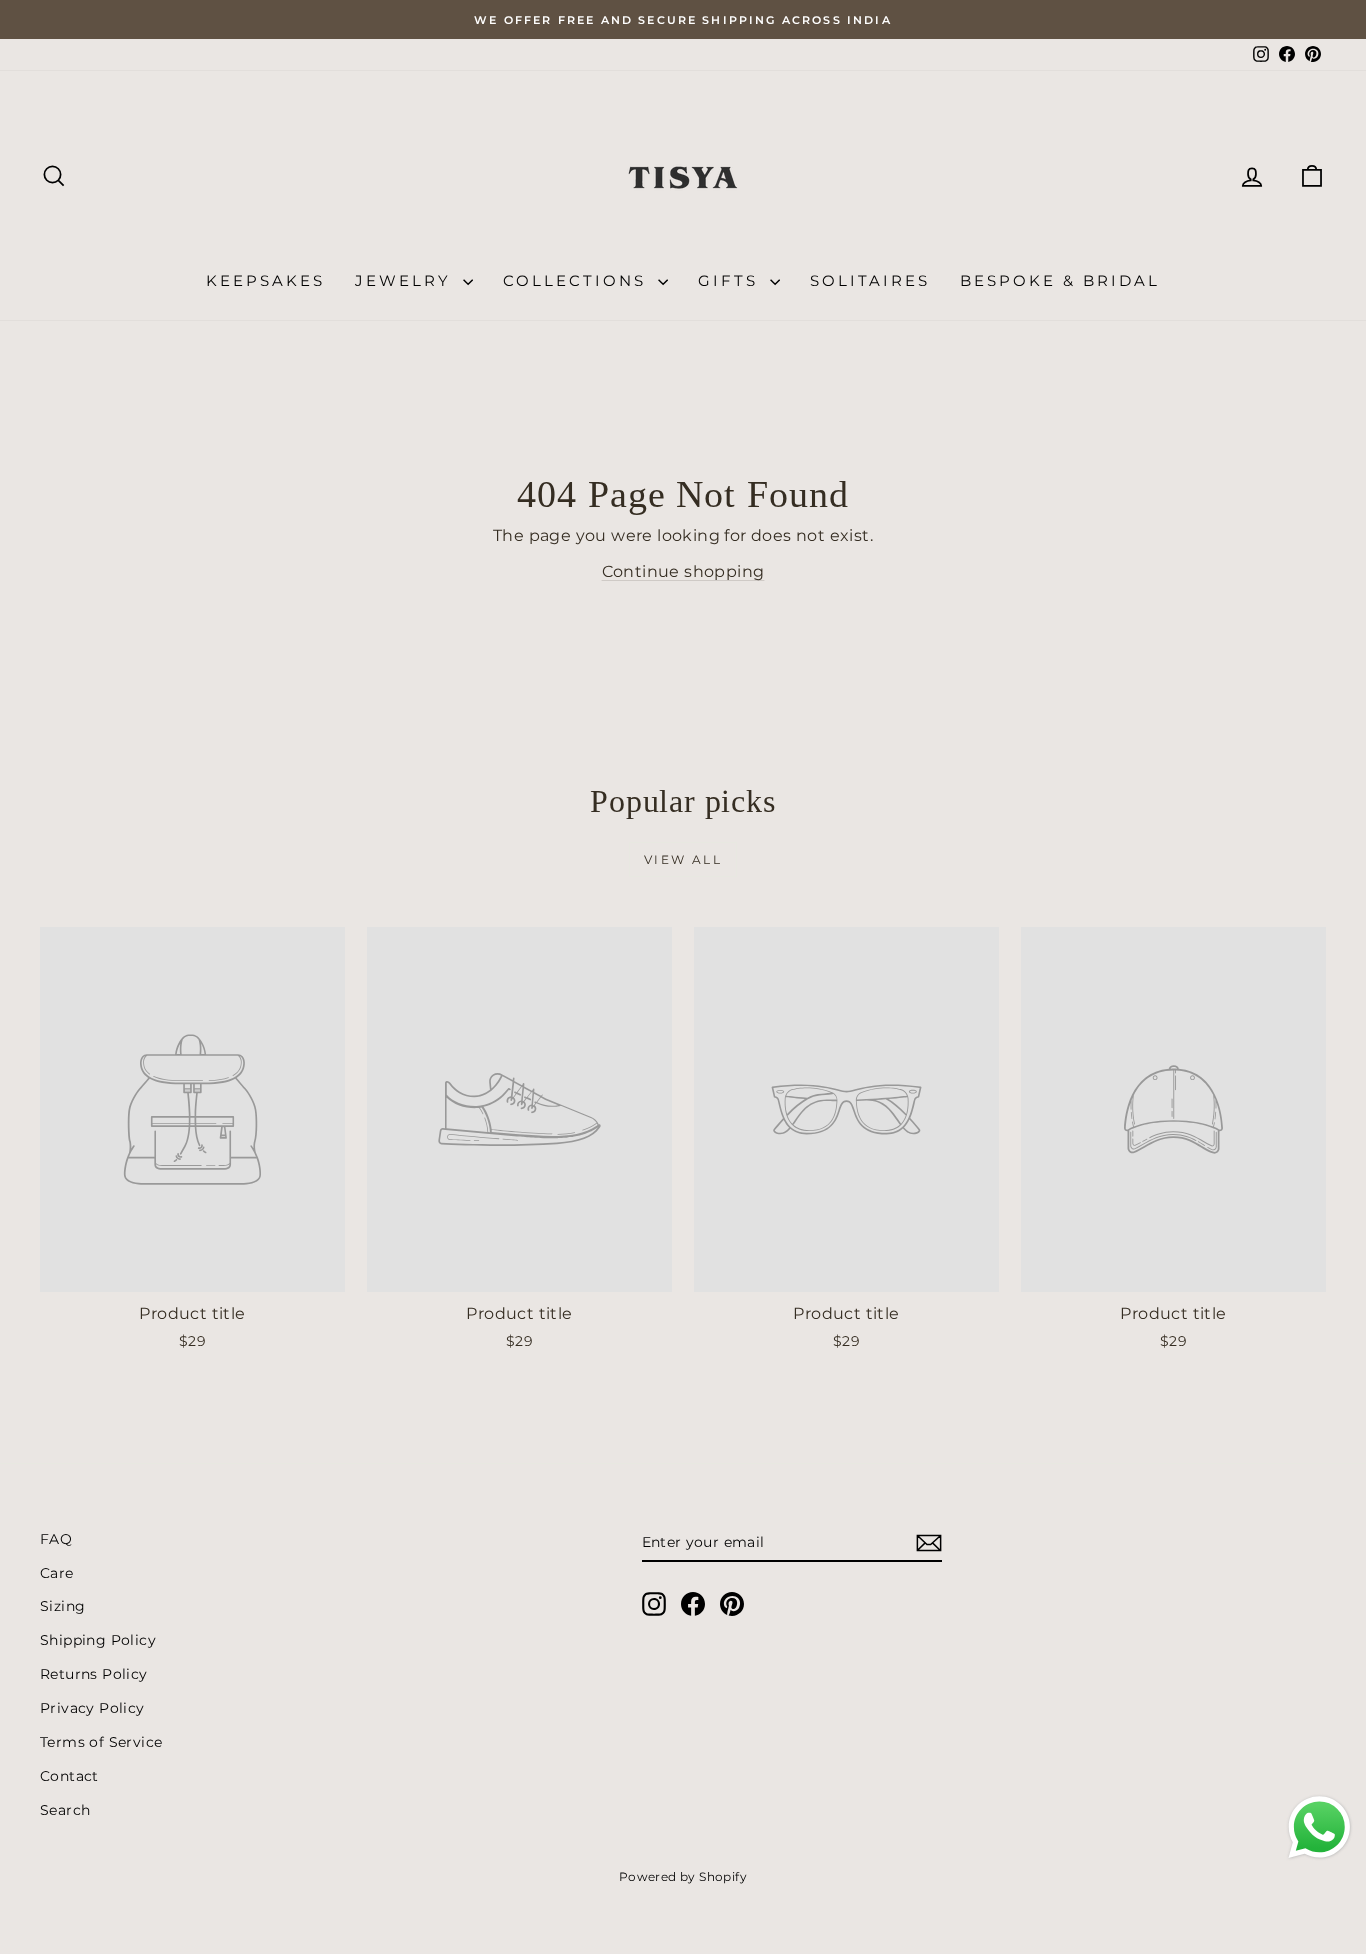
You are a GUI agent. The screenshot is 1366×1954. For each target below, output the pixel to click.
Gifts (731, 280)
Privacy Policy (92, 1708)
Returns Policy (94, 1674)
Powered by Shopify (683, 1876)
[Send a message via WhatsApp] (1319, 1827)
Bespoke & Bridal (1060, 280)
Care (57, 1573)
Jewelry (406, 280)
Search (65, 1810)
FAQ (56, 1539)
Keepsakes (265, 280)
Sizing (62, 1606)
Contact (69, 1776)
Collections (578, 280)
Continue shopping (683, 571)
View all (683, 859)
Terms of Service (101, 1742)
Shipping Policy (98, 1640)
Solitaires (870, 280)
